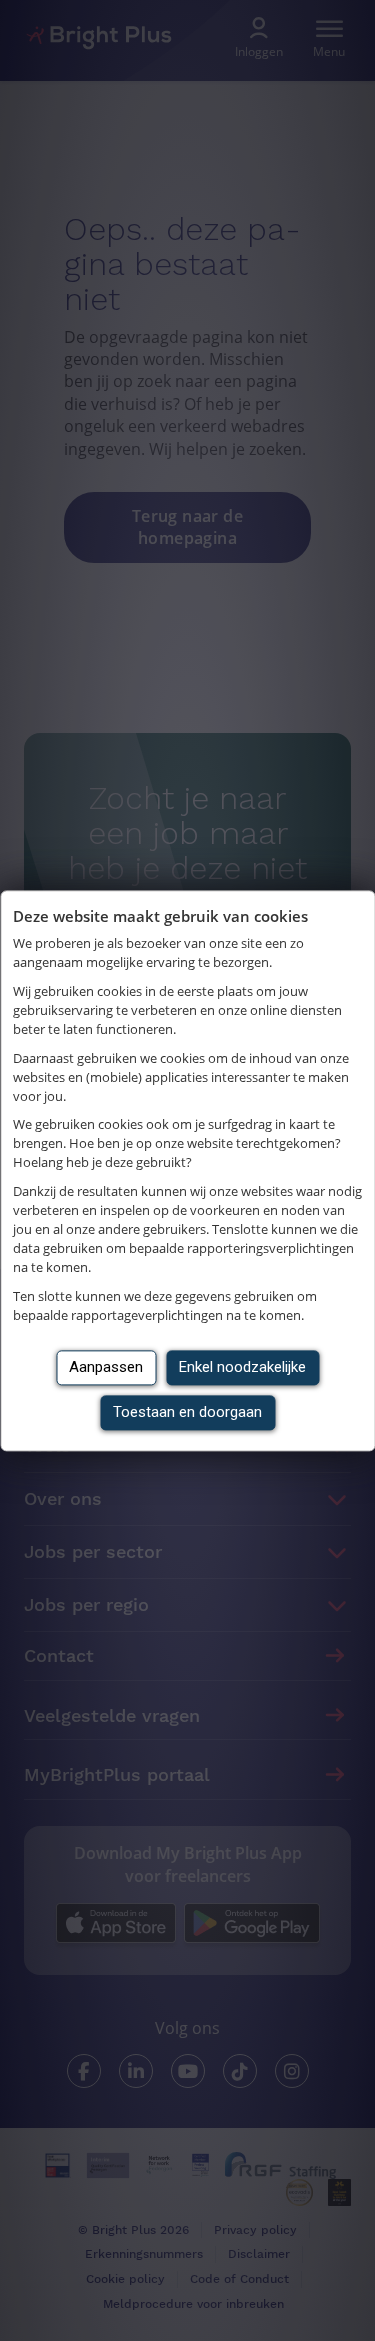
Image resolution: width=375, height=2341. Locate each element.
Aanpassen (106, 1367)
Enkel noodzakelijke (242, 1367)
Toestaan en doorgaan (187, 1412)
